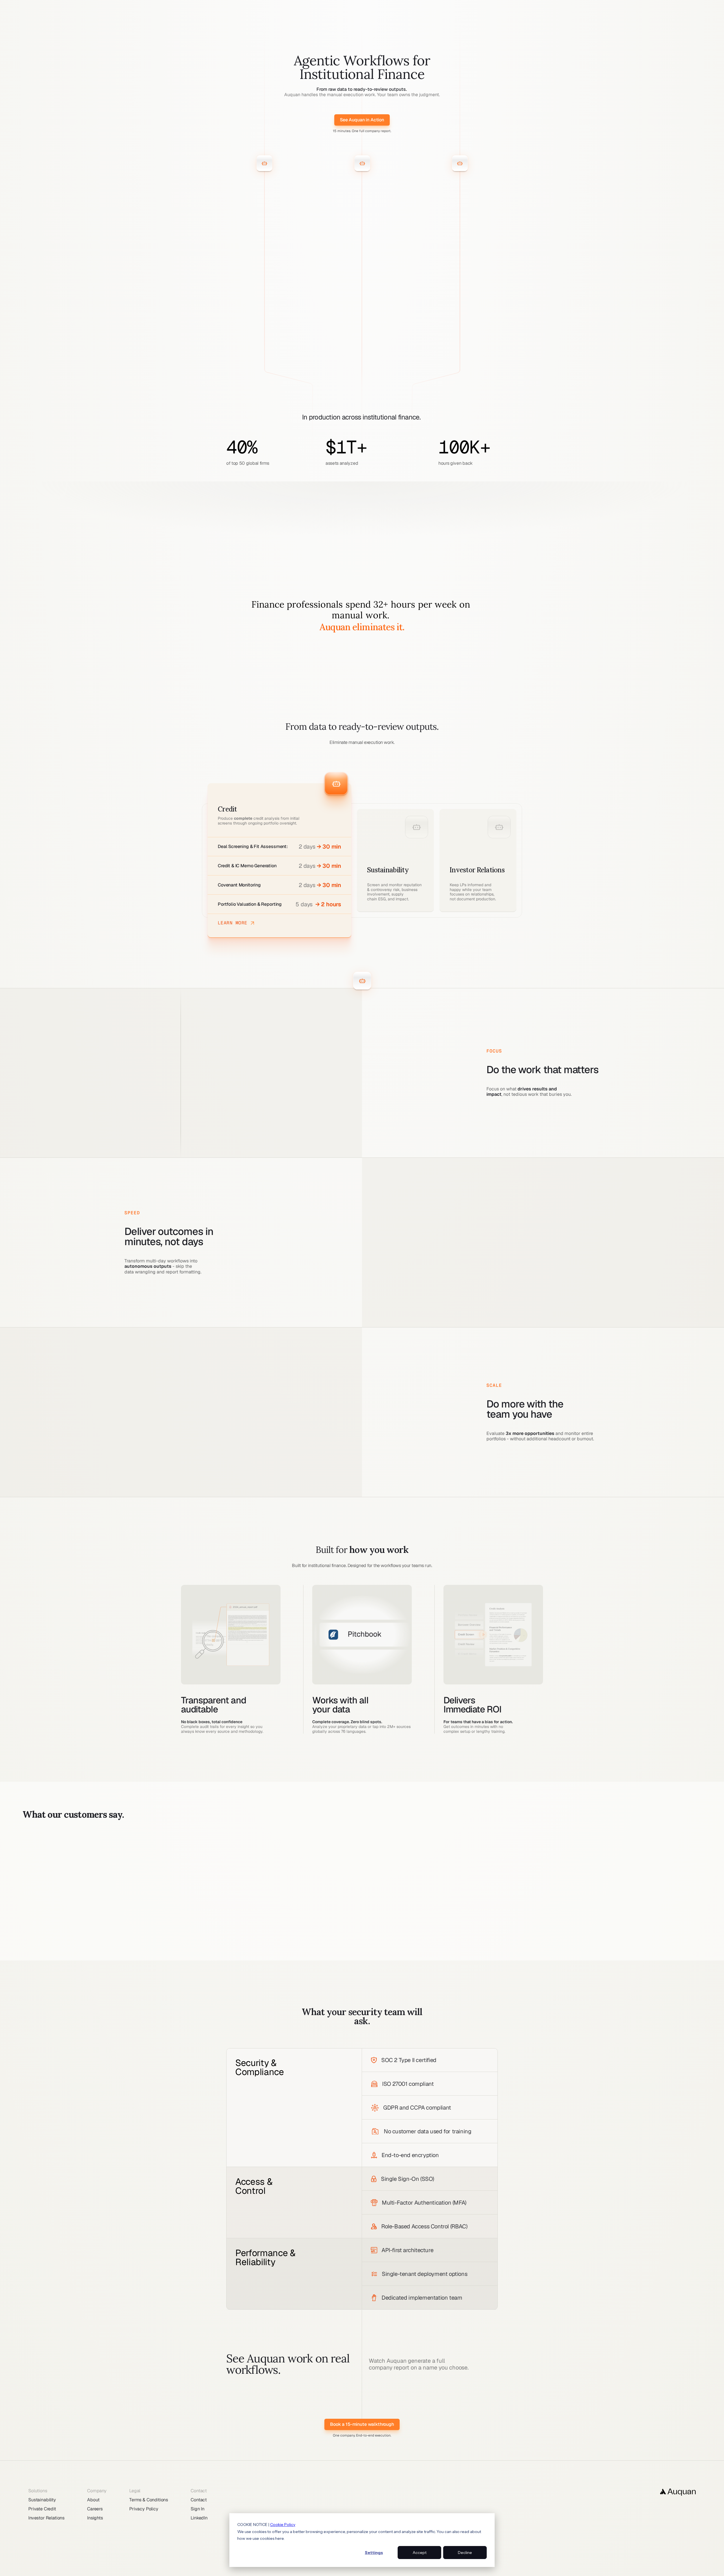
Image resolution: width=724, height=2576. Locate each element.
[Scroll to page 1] (353, 1945)
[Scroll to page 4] (370, 1945)
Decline (465, 2553)
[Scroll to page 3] (365, 1945)
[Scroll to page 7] (387, 1945)
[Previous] (20, 1890)
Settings (374, 2553)
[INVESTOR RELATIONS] (362, 155)
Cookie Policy (283, 2525)
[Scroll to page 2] (359, 1945)
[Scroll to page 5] (376, 1945)
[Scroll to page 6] (382, 1945)
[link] (362, 120)
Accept (420, 2553)
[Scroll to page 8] (394, 1945)
